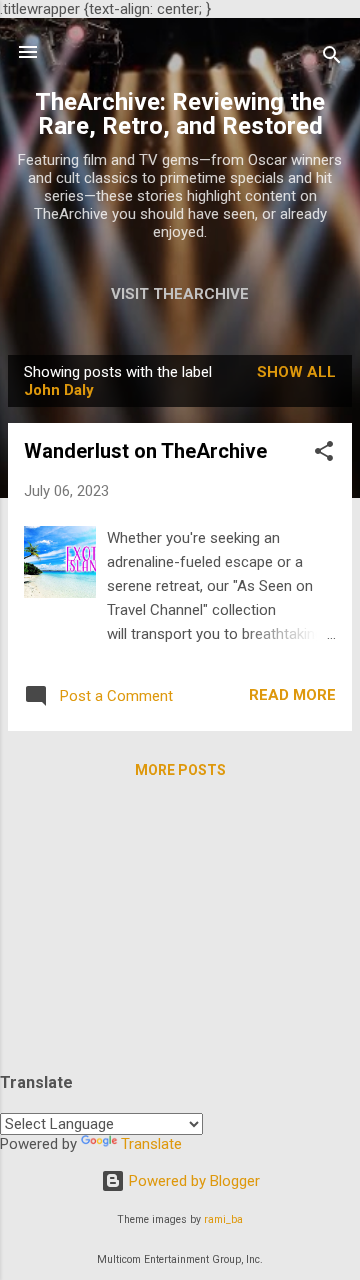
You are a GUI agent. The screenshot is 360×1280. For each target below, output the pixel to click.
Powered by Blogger (192, 1181)
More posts (180, 770)
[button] (324, 454)
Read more (292, 695)
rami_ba (223, 1219)
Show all (296, 372)
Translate (151, 1144)
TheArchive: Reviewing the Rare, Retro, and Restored (180, 114)
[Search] (332, 58)
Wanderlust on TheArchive (145, 451)
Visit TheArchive (180, 294)
